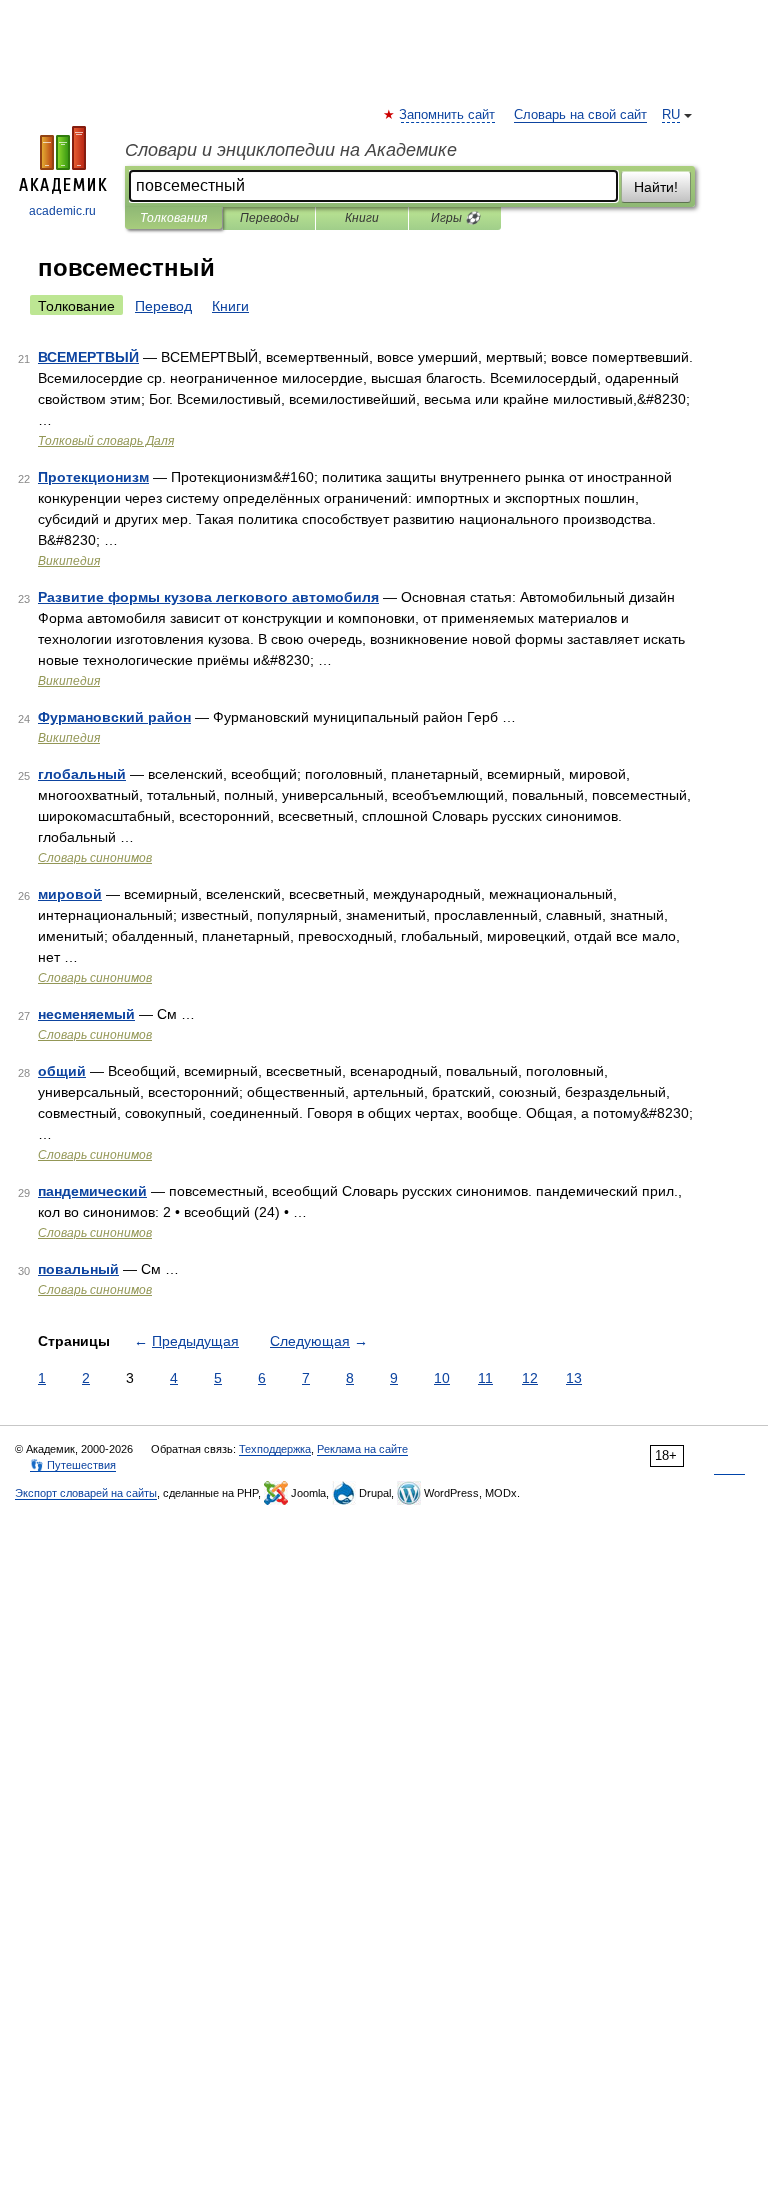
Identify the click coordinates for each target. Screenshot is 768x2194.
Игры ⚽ (455, 218)
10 (442, 1378)
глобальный (82, 774)
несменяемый (86, 1014)
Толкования (173, 218)
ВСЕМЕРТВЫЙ (88, 357)
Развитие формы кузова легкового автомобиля (208, 597)
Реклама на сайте (362, 1449)
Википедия (69, 561)
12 (530, 1378)
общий (62, 1071)
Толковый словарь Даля (106, 441)
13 (574, 1378)
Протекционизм (93, 477)
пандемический (92, 1191)
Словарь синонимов (95, 858)
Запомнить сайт (448, 115)
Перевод (163, 306)
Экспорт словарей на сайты (86, 1493)
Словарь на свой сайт (580, 115)
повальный (78, 1269)
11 (485, 1378)
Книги (362, 218)
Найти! (656, 187)
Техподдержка (275, 1449)
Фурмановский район (114, 717)
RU (671, 115)
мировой (70, 894)
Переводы (269, 218)
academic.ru (62, 211)
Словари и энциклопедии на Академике (291, 150)
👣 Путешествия (73, 1465)
